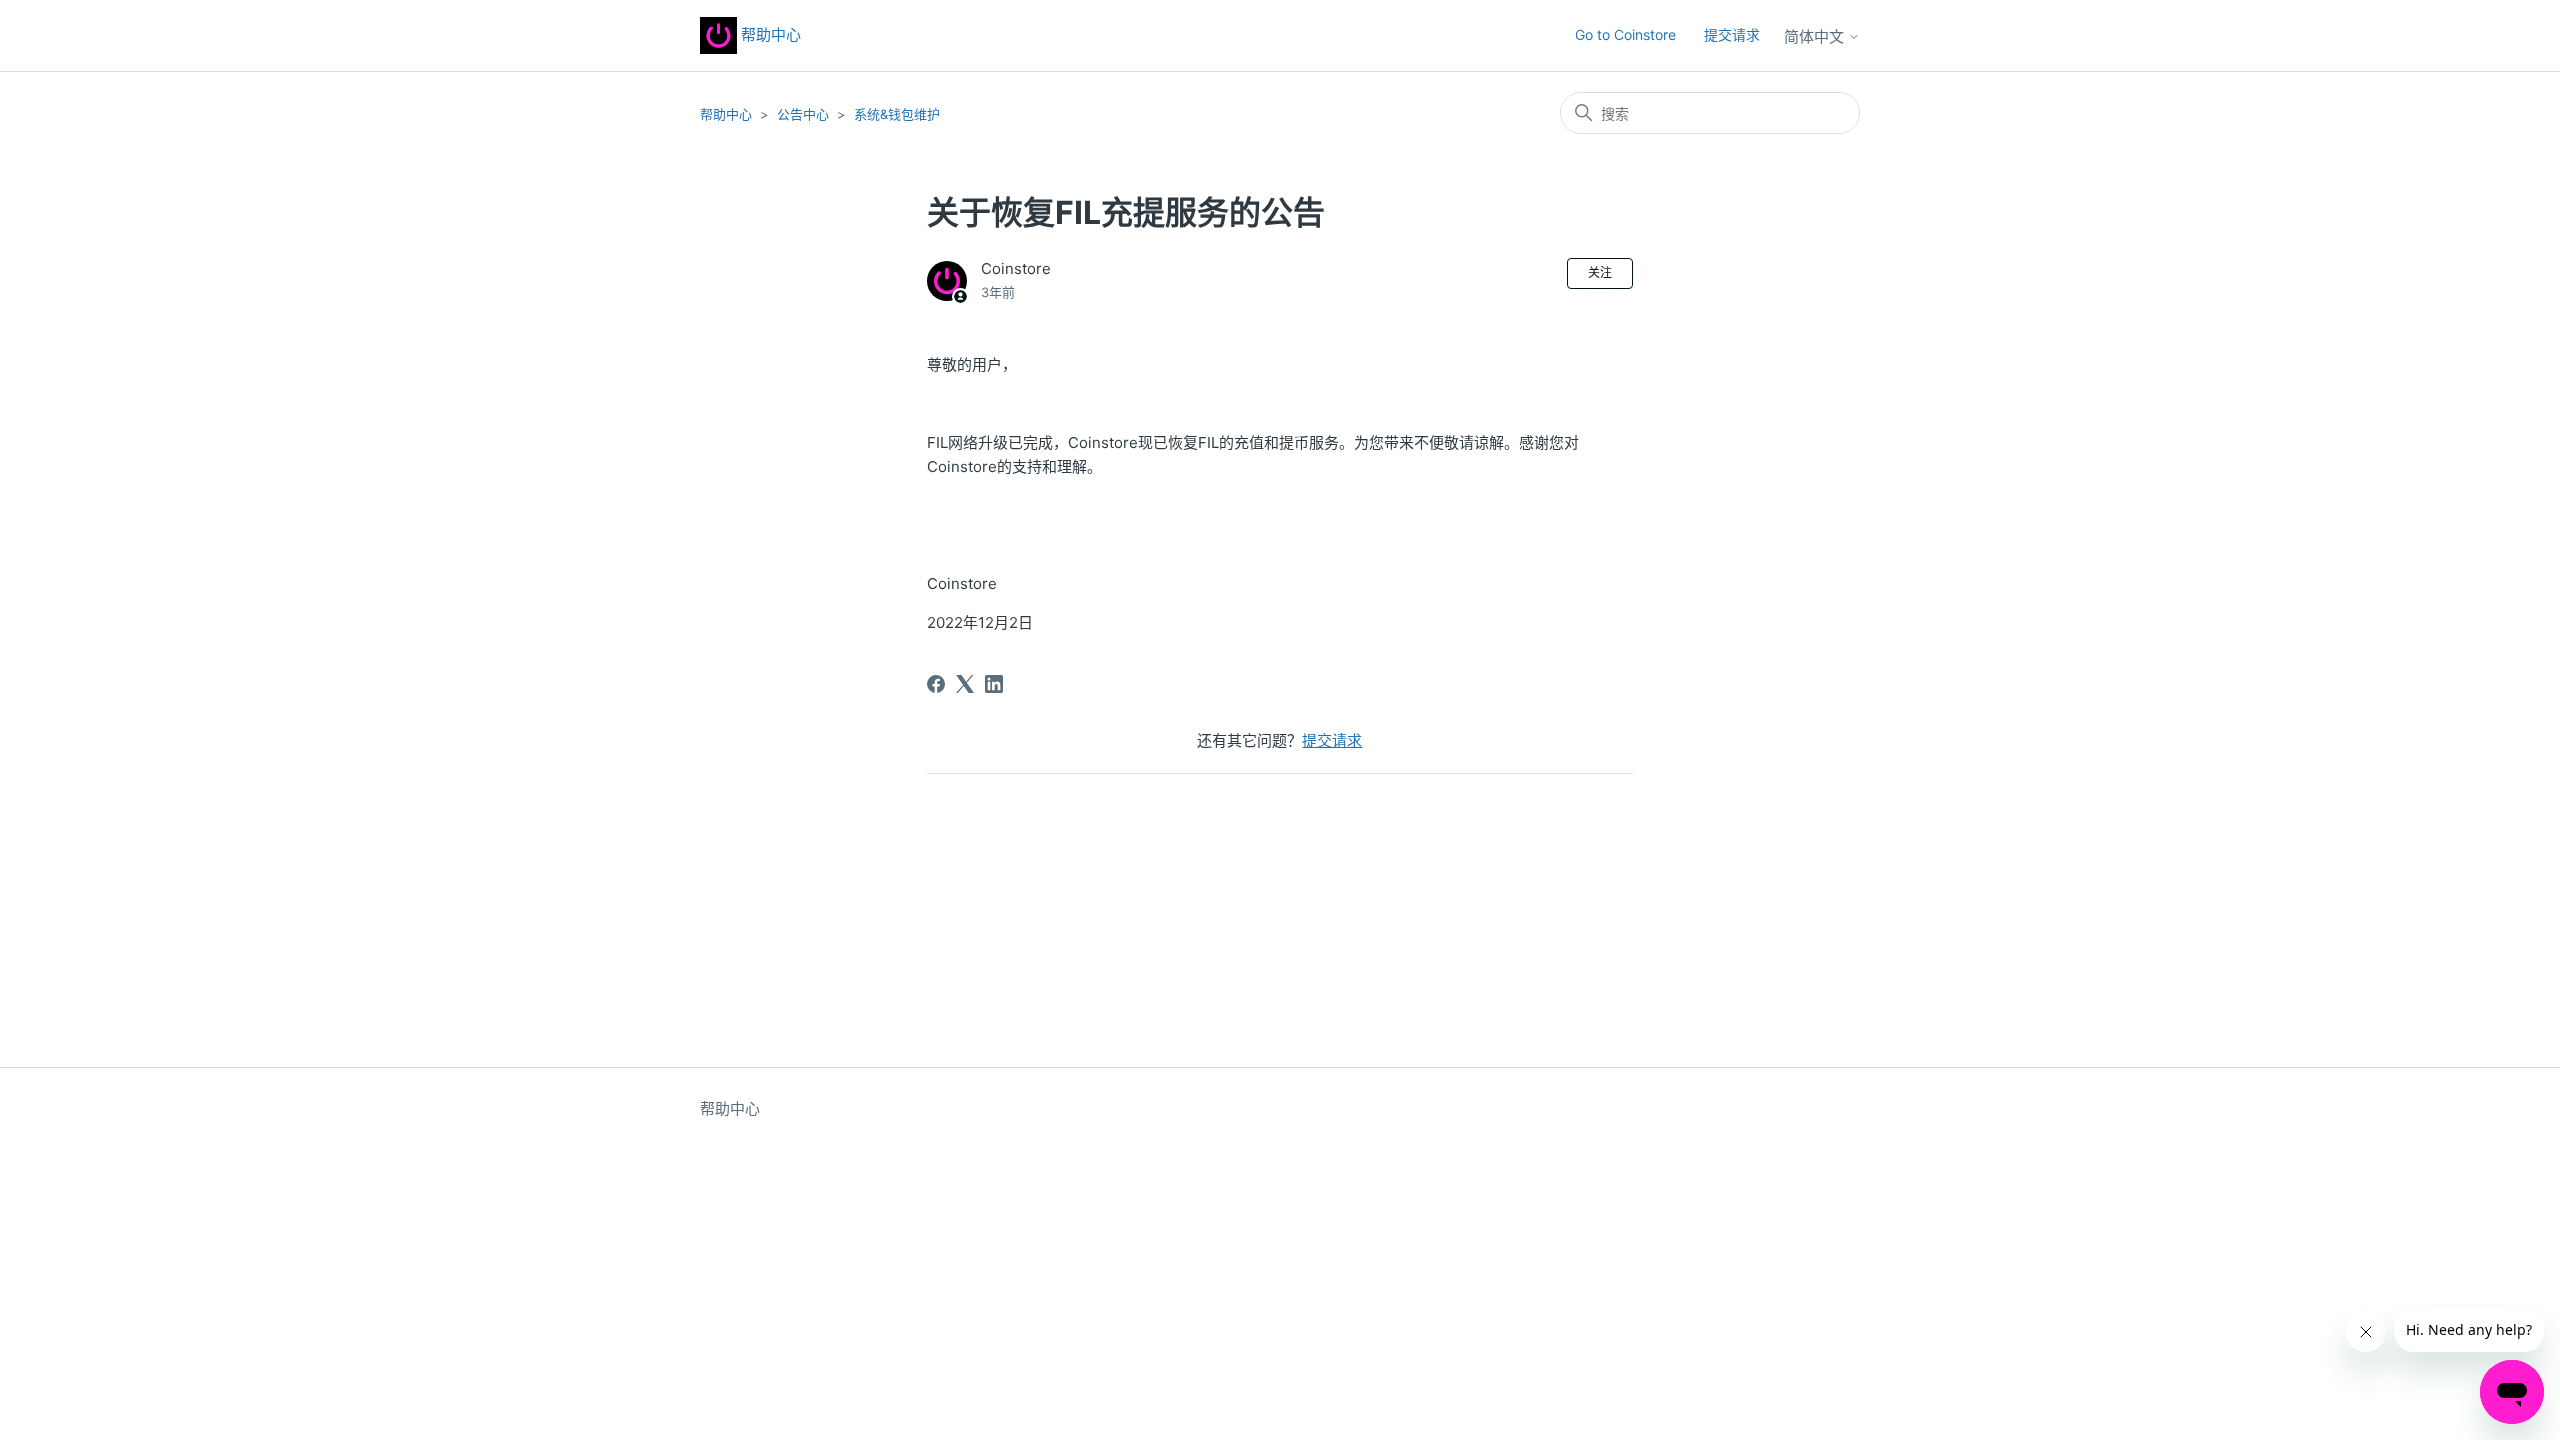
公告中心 (803, 114)
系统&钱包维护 (897, 114)
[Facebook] (936, 684)
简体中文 (1816, 36)
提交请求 (1732, 34)
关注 (1600, 272)
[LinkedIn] (994, 684)
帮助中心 (769, 34)
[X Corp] (965, 684)
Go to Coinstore (1625, 34)
